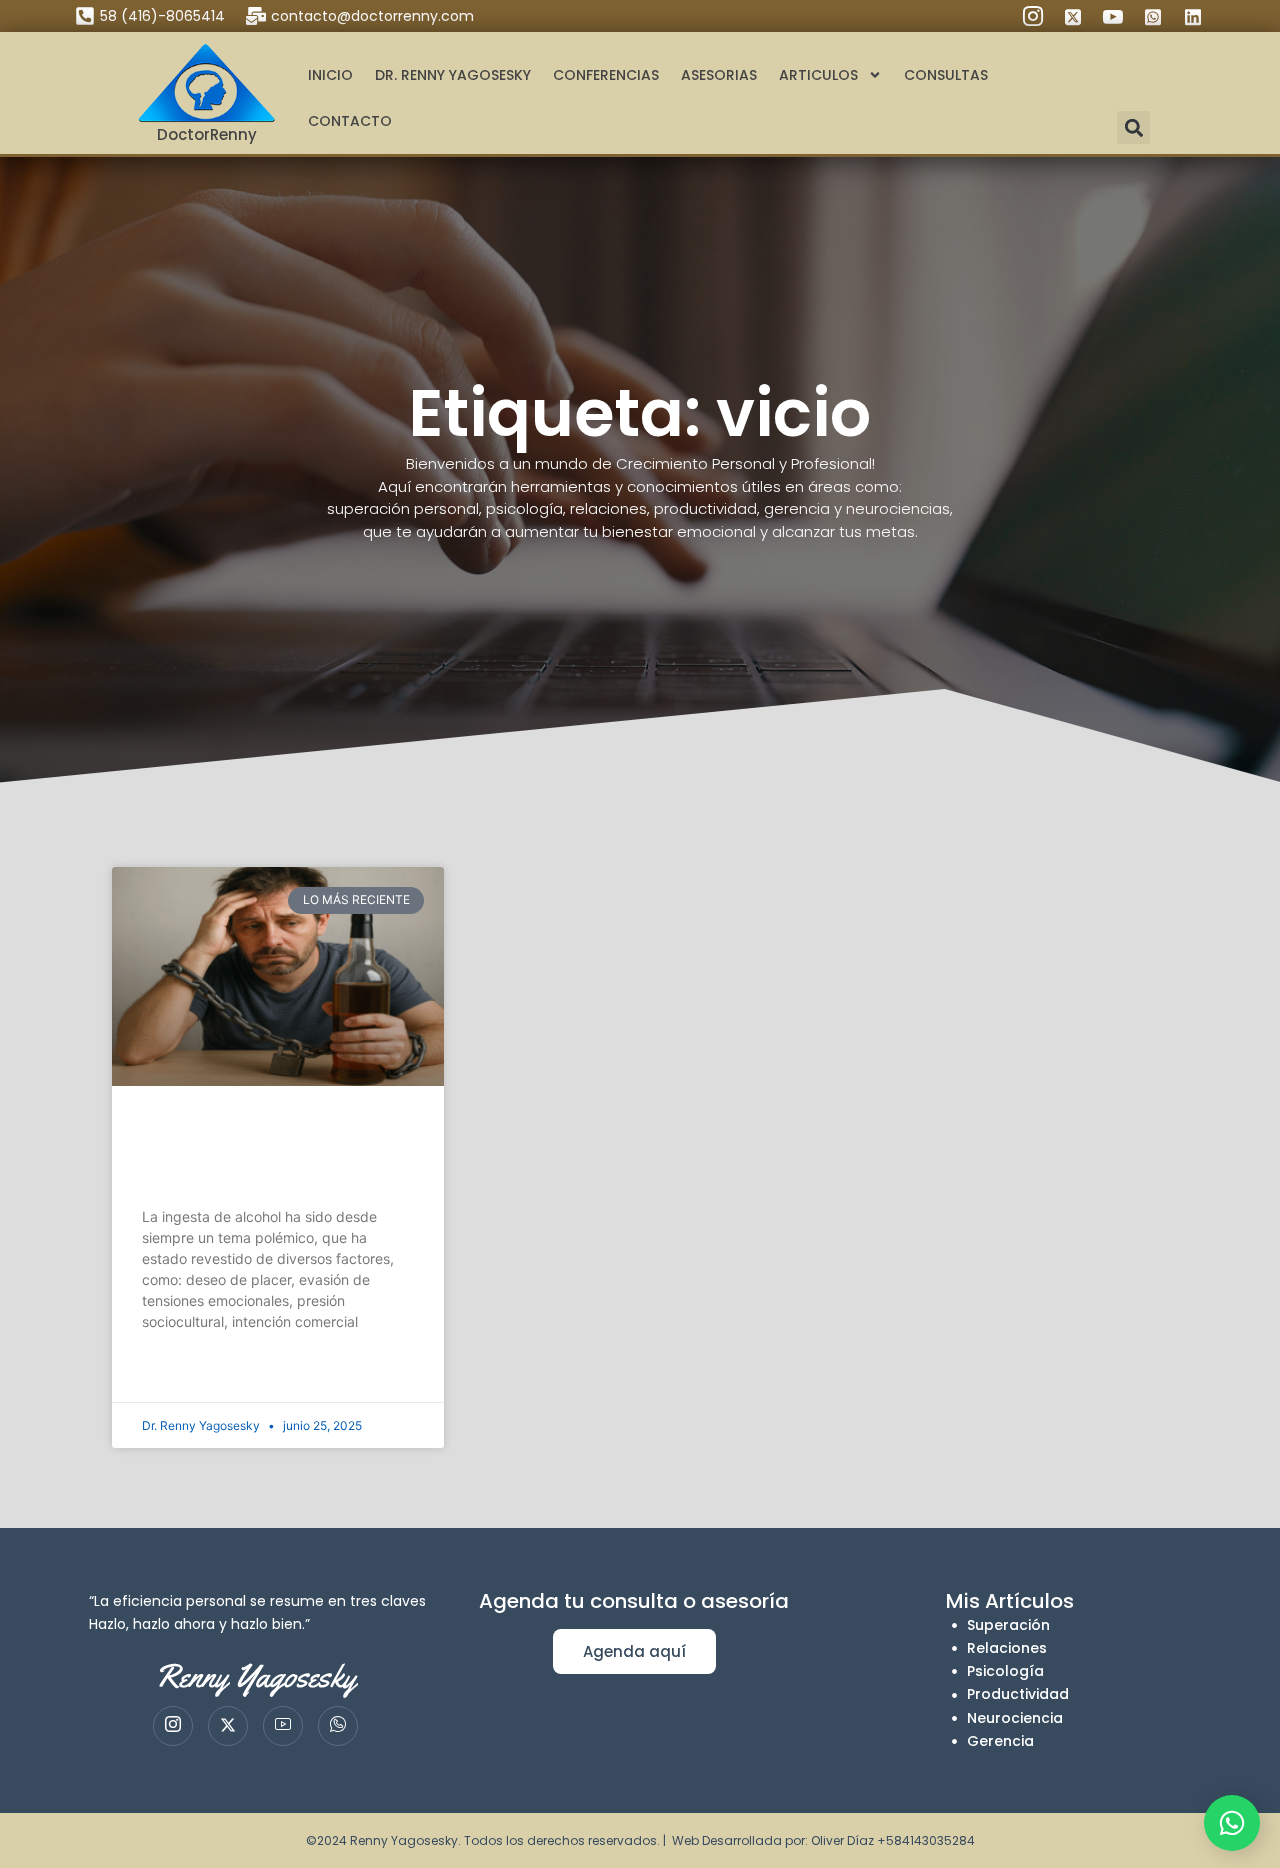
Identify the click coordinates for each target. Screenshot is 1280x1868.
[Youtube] (283, 1726)
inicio (330, 75)
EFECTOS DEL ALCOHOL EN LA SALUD (276, 1153)
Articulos (818, 75)
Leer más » (173, 1371)
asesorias (719, 75)
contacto (350, 121)
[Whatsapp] (338, 1726)
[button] (1133, 127)
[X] (228, 1726)
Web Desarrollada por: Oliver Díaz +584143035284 (823, 1840)
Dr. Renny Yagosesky (453, 75)
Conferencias (606, 75)
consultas (946, 75)
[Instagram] (173, 1726)
